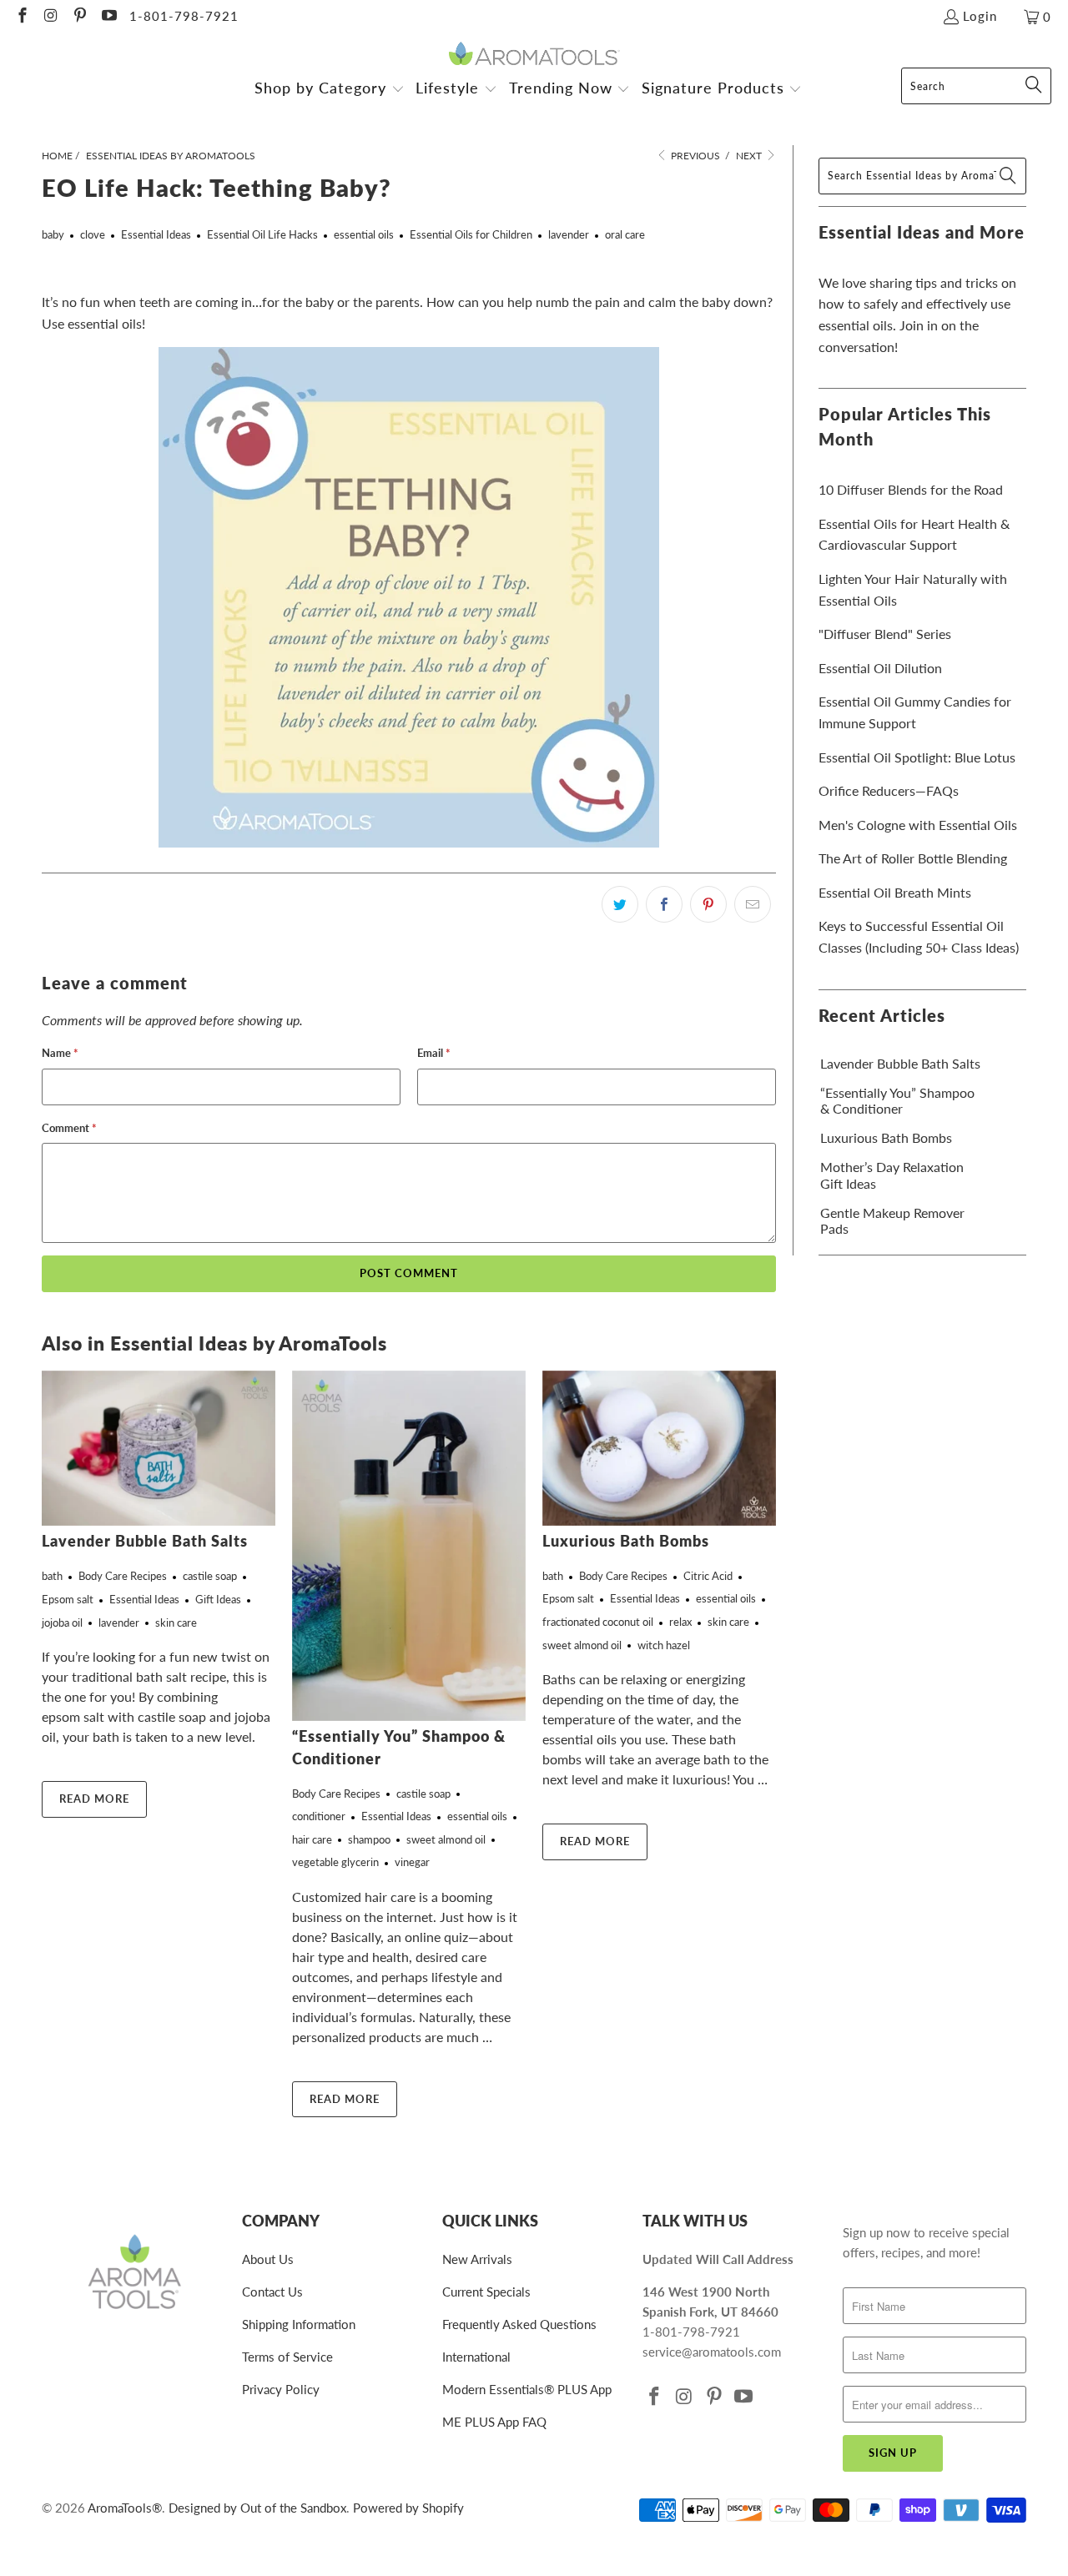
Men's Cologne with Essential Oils (918, 825)
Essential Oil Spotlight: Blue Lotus (917, 757)
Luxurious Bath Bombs (626, 1541)
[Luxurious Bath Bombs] (659, 1448)
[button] (330, 90)
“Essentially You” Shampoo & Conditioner (897, 1100)
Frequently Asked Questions (519, 2324)
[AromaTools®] (534, 55)
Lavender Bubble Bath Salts (145, 1541)
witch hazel (664, 1645)
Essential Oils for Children (471, 234)
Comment (69, 1128)
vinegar (412, 1862)
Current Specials (486, 2292)
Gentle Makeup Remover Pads (892, 1220)
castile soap (210, 1576)
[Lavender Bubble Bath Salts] (159, 1449)
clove (93, 234)
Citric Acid (708, 1576)
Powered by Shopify (408, 2508)
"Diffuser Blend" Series (885, 634)
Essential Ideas (156, 234)
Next (750, 156)
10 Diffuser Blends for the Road (911, 489)
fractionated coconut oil (598, 1622)
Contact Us (272, 2292)
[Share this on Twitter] (620, 904)
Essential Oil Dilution (880, 668)
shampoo (369, 1839)
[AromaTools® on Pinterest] (79, 17)
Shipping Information (299, 2324)
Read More (94, 1799)
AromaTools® (125, 2508)
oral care (625, 234)
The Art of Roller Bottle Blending (913, 858)
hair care (312, 1839)
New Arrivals (477, 2259)
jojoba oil (62, 1623)
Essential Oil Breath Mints (895, 892)
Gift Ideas (218, 1599)
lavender (569, 234)
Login (980, 16)
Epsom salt (68, 1599)
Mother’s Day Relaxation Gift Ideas (892, 1175)
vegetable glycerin (335, 1862)
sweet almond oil (446, 1839)
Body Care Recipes (123, 1576)
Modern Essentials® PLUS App (527, 2389)
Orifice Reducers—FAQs (889, 790)
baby (53, 234)
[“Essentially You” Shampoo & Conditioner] (409, 1546)
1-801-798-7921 (184, 16)
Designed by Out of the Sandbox (257, 2508)
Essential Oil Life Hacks (262, 234)
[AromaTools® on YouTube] (108, 17)
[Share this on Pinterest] (708, 904)
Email (434, 1053)
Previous (694, 156)
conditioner (319, 1816)
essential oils (364, 234)
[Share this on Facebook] (664, 904)
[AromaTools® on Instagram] (50, 17)
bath (52, 1576)
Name (60, 1053)
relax (680, 1622)
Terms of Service (287, 2357)
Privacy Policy (281, 2389)
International (476, 2357)
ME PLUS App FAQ (494, 2422)
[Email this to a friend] (753, 904)
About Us (268, 2259)
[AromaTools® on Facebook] (21, 17)
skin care (176, 1623)
